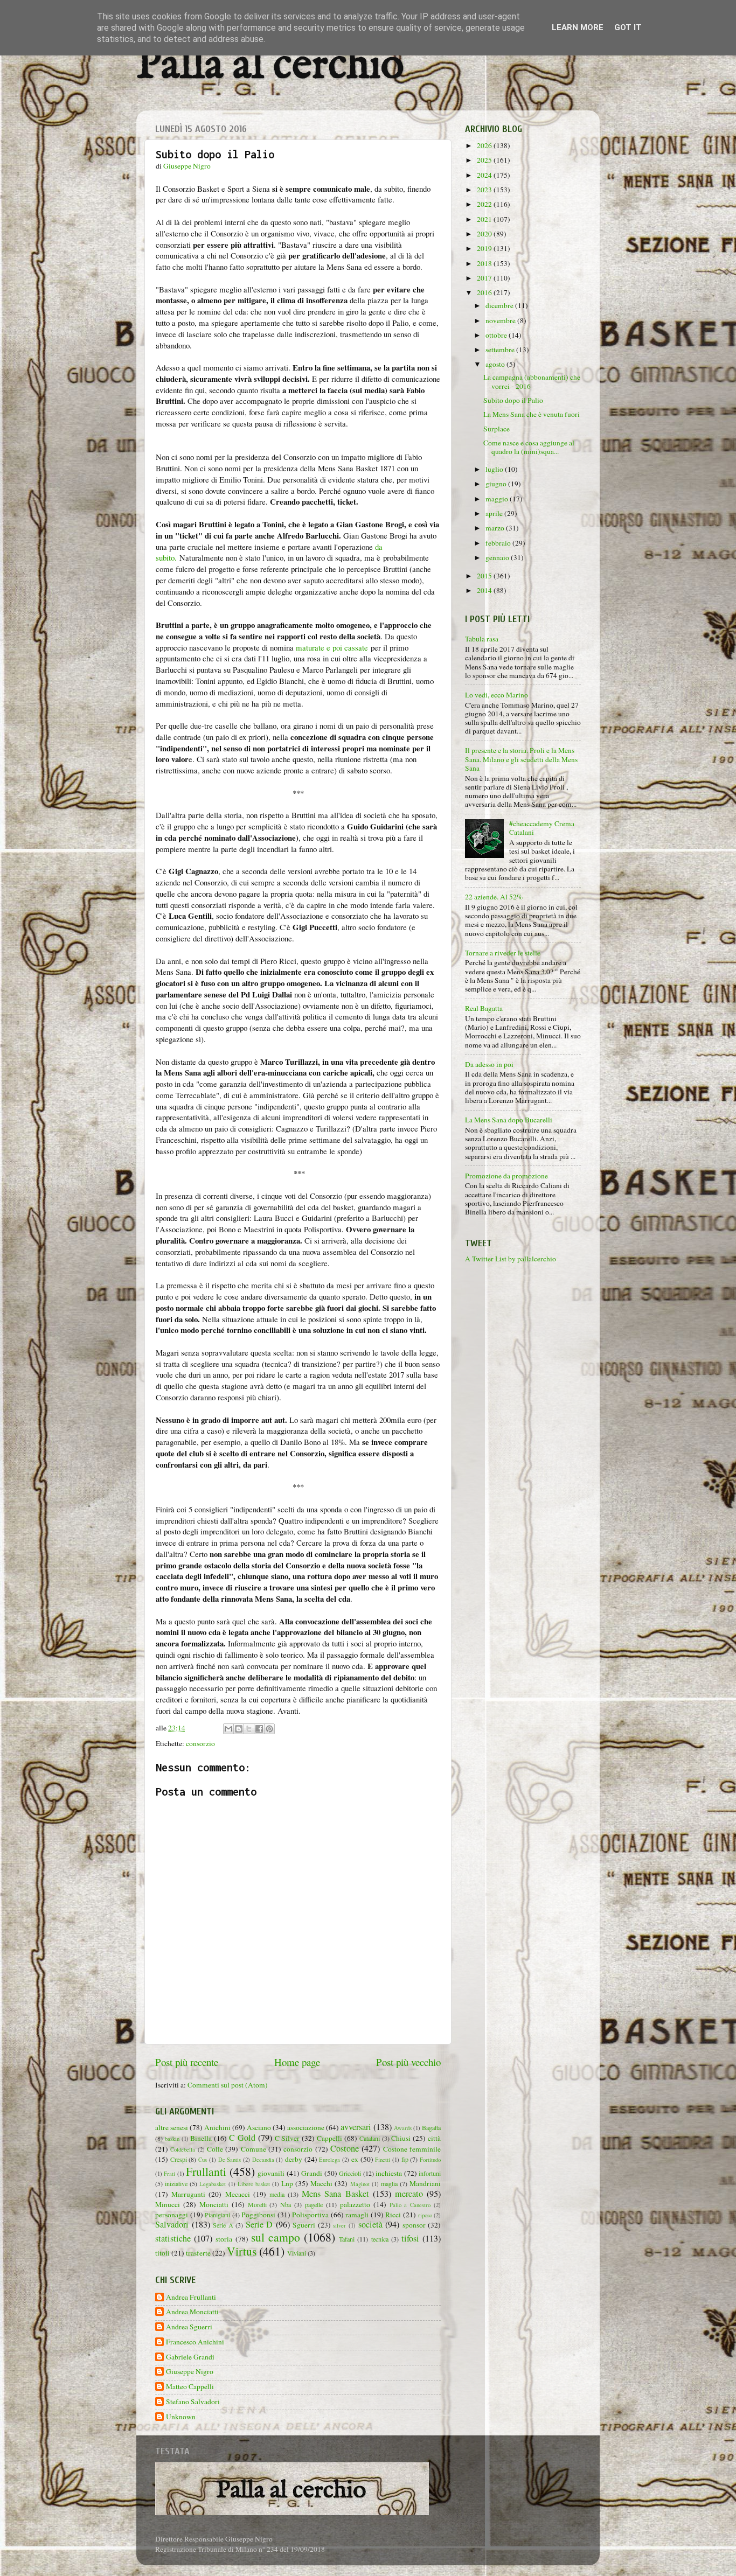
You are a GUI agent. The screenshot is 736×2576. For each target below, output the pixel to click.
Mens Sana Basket (335, 2194)
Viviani (297, 2253)
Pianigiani (217, 2215)
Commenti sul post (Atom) (228, 2085)
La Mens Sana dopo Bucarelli (509, 1120)
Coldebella (183, 2149)
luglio (495, 469)
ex (355, 2159)
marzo (496, 528)
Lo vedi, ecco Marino (497, 695)
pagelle (314, 2204)
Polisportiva (310, 2215)
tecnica (380, 2239)
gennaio (498, 557)
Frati (169, 2174)
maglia (389, 2183)
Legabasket (213, 2184)
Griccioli (350, 2173)
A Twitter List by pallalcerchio (511, 1259)
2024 (485, 175)
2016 (485, 292)
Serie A (223, 2225)
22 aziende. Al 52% (494, 897)
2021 (485, 219)
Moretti (257, 2204)
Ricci (393, 2215)
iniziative (176, 2183)
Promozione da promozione (506, 1176)
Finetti (383, 2160)
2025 (485, 160)
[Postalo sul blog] (239, 1729)
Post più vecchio (408, 2062)
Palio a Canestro (410, 2205)
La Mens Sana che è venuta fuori (532, 414)
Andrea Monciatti (192, 2312)
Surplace (497, 429)
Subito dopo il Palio (513, 400)
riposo (425, 2215)
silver (339, 2225)
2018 (485, 263)
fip (405, 2159)
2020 (485, 234)
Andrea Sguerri (189, 2327)
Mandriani (425, 2183)
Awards (403, 2128)
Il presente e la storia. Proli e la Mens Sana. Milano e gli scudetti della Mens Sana (521, 759)
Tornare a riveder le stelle (503, 953)
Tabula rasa (482, 639)
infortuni (430, 2173)
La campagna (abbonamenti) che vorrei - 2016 (532, 381)
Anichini (217, 2127)
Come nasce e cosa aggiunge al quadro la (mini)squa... (529, 447)
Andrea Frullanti (191, 2297)
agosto (496, 364)
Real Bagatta (484, 1008)
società (370, 2224)
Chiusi (401, 2138)
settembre (501, 350)
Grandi (312, 2173)
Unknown (181, 2417)
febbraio (499, 543)
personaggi (172, 2215)
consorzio (200, 1743)
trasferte (198, 2253)
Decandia (263, 2160)
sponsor (414, 2225)
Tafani (347, 2239)
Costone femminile (412, 2149)
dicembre (500, 305)
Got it (628, 27)
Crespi (179, 2159)
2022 (485, 204)
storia (224, 2239)
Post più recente (187, 2062)
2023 (485, 190)
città (434, 2138)
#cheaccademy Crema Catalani (542, 828)
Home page (297, 2062)
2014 (485, 590)
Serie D (259, 2224)
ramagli (357, 2215)
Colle (215, 2149)
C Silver (287, 2138)
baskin (172, 2139)
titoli (162, 2253)
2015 (485, 576)
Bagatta (431, 2127)
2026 (485, 145)
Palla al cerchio (270, 66)
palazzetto (355, 2204)
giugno (497, 484)
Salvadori (172, 2224)
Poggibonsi (258, 2215)
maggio (498, 499)
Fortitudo (430, 2160)
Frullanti (206, 2171)
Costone (345, 2148)
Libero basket (254, 2184)
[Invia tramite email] (228, 1729)
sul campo (276, 2237)
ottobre (497, 335)
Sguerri (304, 2225)
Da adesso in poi (489, 1064)
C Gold (242, 2138)
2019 (485, 248)
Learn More (578, 27)
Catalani (370, 2138)
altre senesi (172, 2127)
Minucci (168, 2204)
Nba (286, 2204)
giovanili (271, 2173)
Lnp (287, 2183)
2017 (485, 278)
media (277, 2194)
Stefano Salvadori (193, 2402)
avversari (356, 2127)
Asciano (259, 2127)
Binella (201, 2138)
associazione (306, 2127)
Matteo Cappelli (190, 2387)
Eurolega (329, 2160)
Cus (203, 2160)
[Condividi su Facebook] (259, 1729)
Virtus (242, 2251)
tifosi (410, 2238)
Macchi (321, 2183)
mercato (409, 2194)
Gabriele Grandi (190, 2357)
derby (294, 2159)
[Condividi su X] (249, 1729)
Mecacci (238, 2194)
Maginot (360, 2184)
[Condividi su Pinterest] (269, 1729)
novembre (501, 320)
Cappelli (329, 2138)
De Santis (230, 2160)
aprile (495, 513)
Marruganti (188, 2194)
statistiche (173, 2238)
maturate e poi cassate (332, 647)
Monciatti (214, 2204)
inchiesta (389, 2173)
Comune (254, 2149)
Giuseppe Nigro (190, 2372)
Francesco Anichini (195, 2342)
